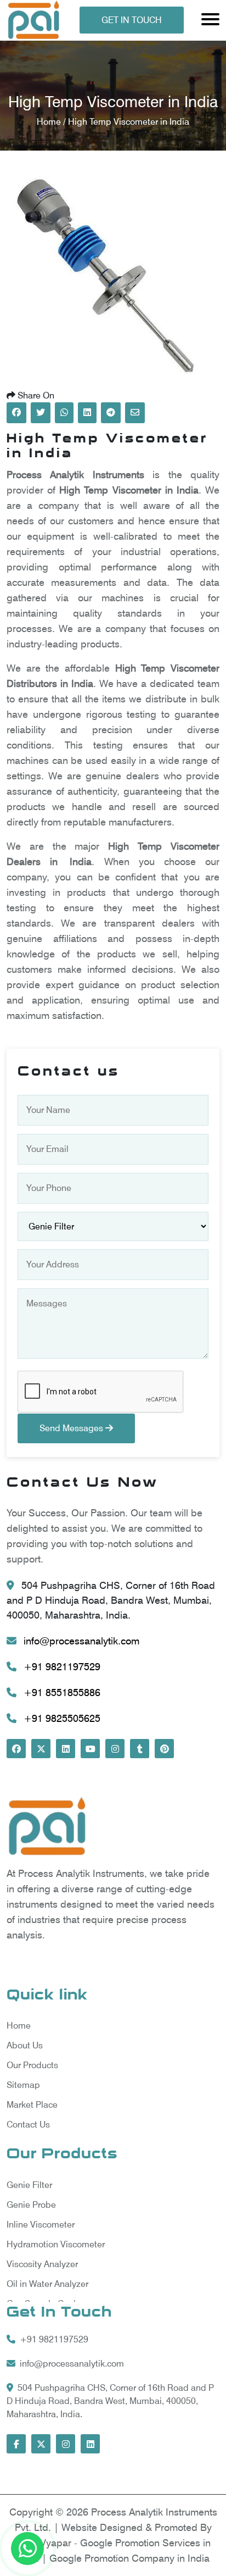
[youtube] (90, 1749)
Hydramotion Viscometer (56, 2244)
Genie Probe (31, 2205)
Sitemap (23, 2085)
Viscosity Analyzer (42, 2264)
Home (19, 2026)
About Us (25, 2045)
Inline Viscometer (41, 2225)
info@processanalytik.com (80, 1641)
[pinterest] (164, 1749)
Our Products (32, 2065)
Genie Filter (29, 2185)
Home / (52, 122)
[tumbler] (140, 1749)
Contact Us (28, 2124)
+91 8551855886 (61, 1693)
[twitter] (41, 1749)
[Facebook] (16, 1749)
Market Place (32, 2105)
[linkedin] (66, 1749)
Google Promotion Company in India (129, 2558)
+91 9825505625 (61, 1718)
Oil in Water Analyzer (47, 2284)
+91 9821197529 (61, 1667)
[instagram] (115, 1749)
